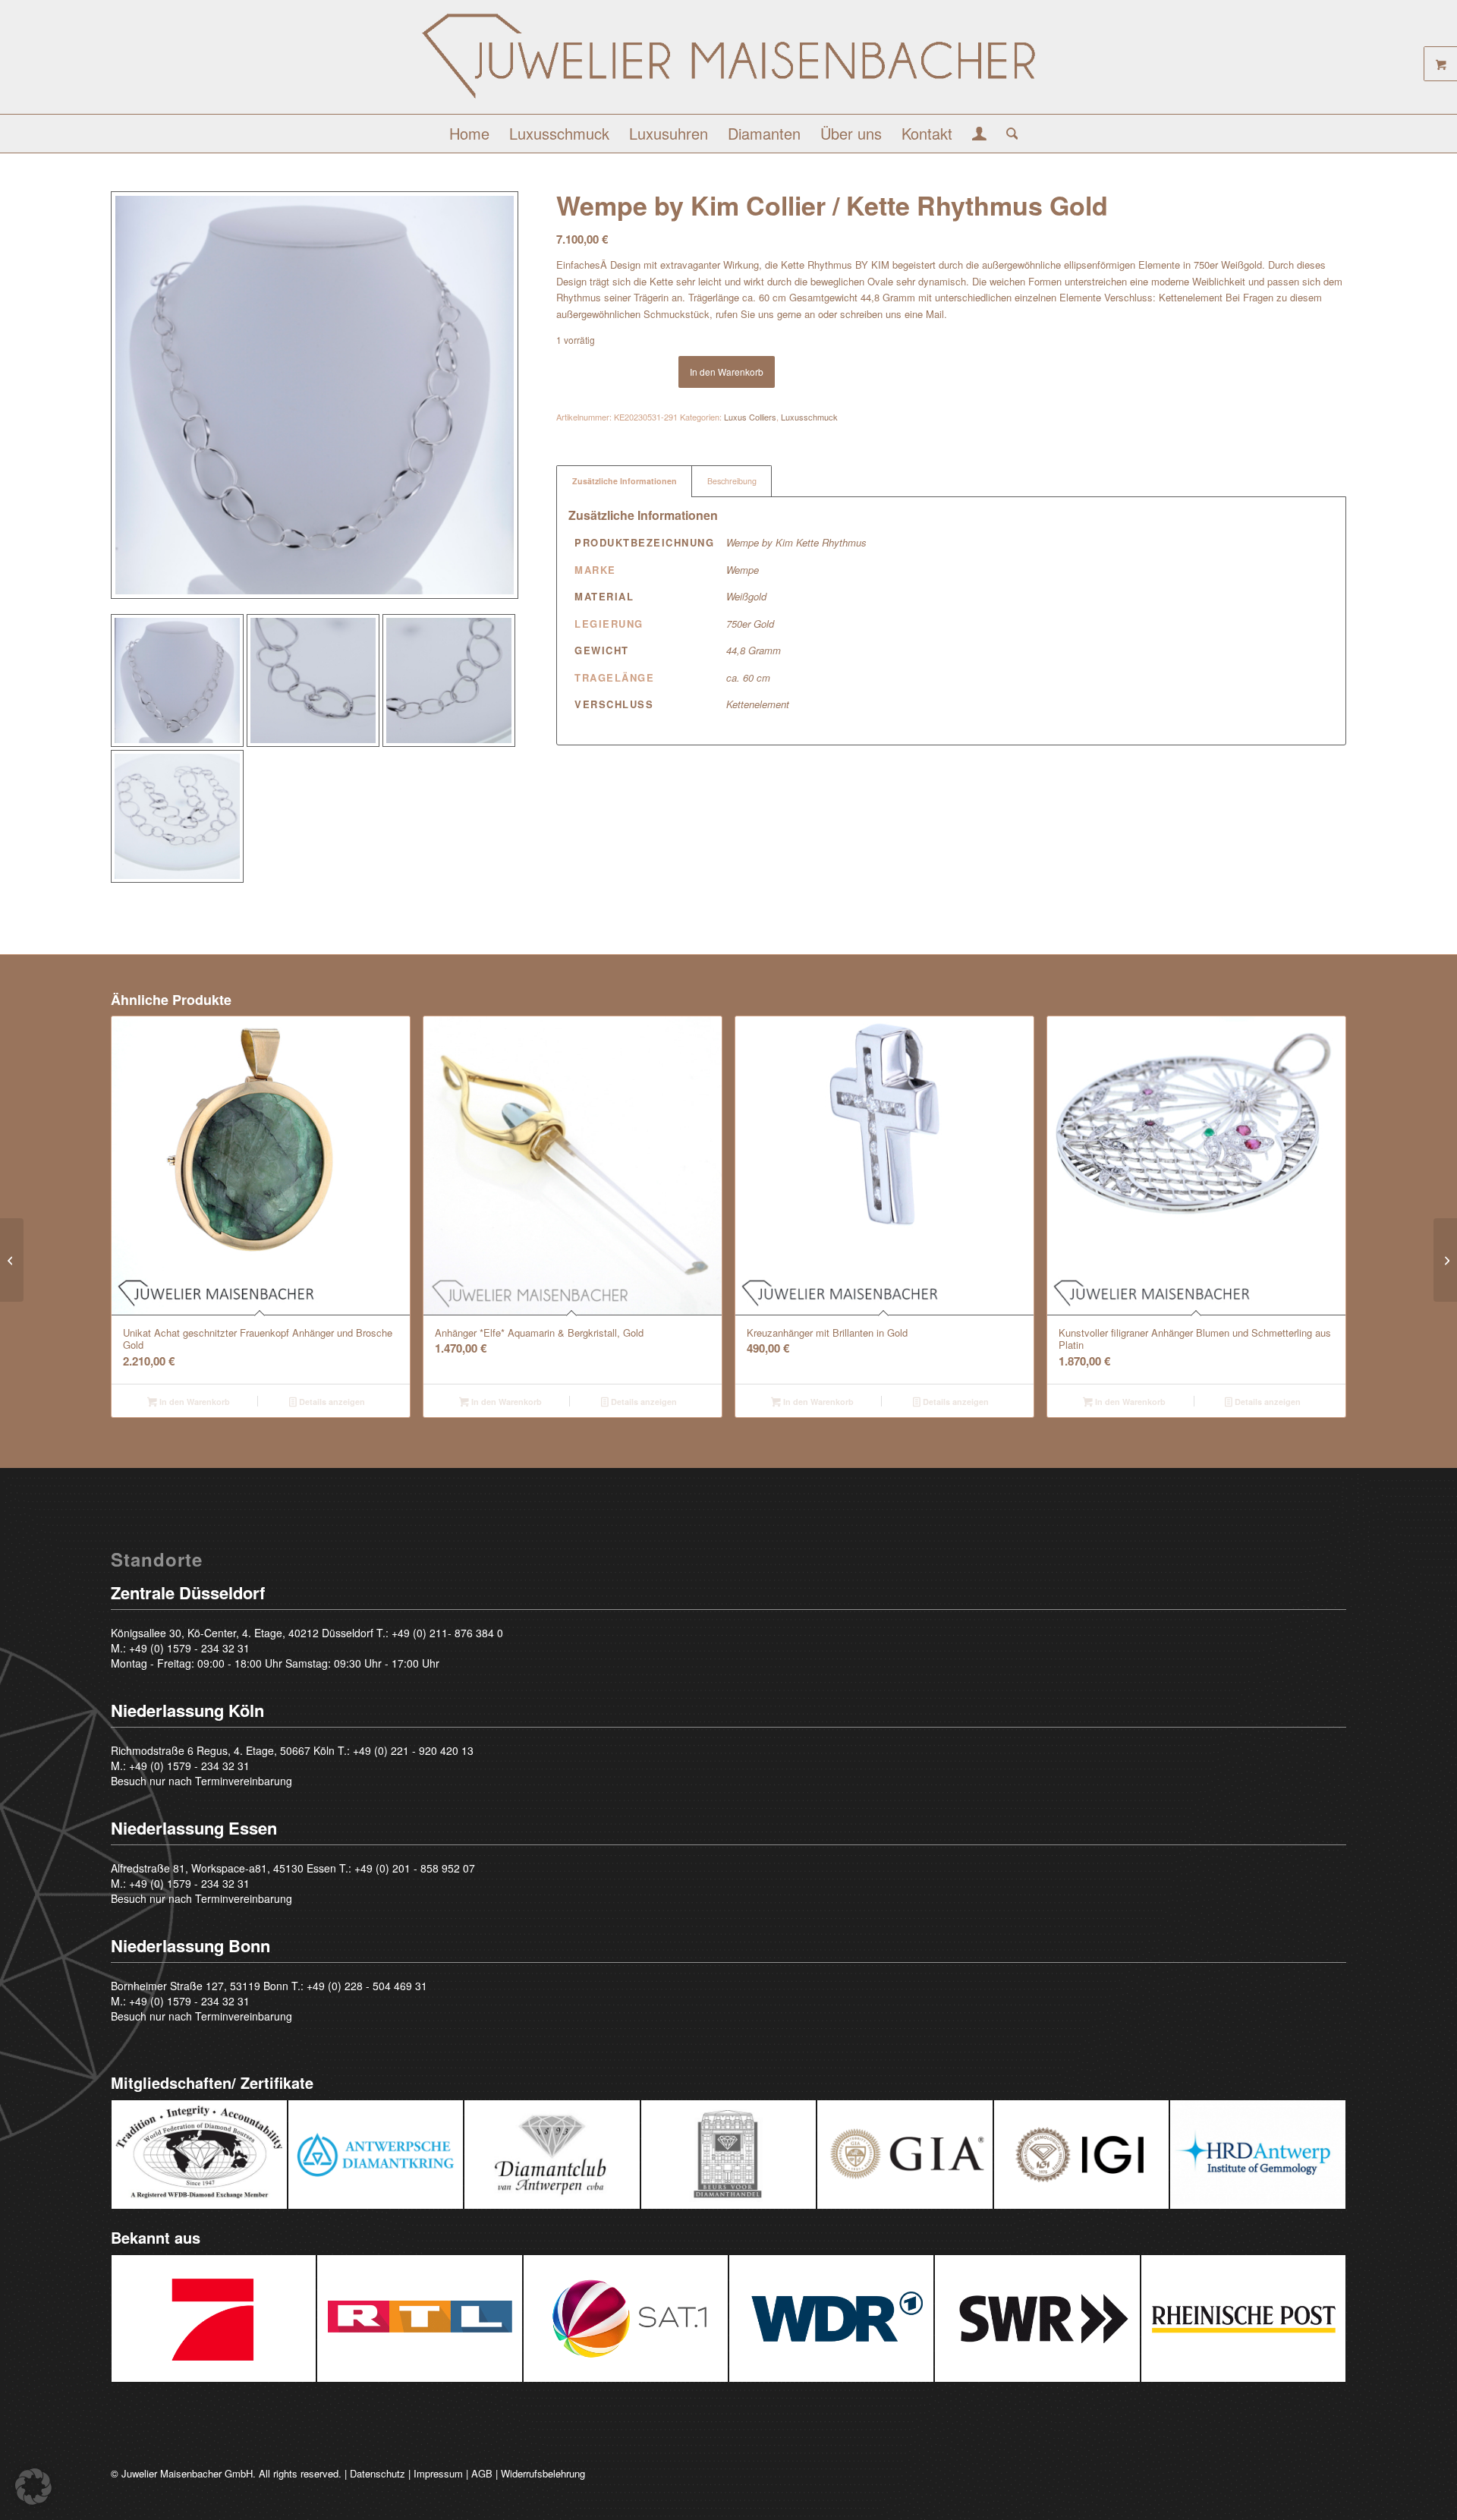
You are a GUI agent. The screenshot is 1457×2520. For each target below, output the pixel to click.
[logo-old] (728, 63)
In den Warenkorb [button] (194, 1402)
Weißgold (746, 596)
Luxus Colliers (750, 417)
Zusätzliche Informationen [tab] (625, 481)
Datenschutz (378, 2473)
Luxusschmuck (809, 417)
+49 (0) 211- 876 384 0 (447, 1633)
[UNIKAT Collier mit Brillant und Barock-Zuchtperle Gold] (1445, 1260)
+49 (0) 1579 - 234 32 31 (189, 1648)
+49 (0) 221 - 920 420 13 (413, 1750)
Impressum (438, 2473)
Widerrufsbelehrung (543, 2473)
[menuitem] (469, 134)
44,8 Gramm (754, 650)
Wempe (743, 570)
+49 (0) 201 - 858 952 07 (415, 1868)
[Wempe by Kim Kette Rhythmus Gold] (12, 1260)
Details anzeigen (331, 1402)
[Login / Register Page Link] (979, 135)
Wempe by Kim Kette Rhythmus (796, 542)
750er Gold (750, 624)
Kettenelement (758, 704)
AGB (482, 2473)
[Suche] (1007, 134)
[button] (33, 2487)
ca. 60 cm (748, 677)
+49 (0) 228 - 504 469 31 (367, 1986)
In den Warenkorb (727, 372)
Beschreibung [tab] (732, 481)
